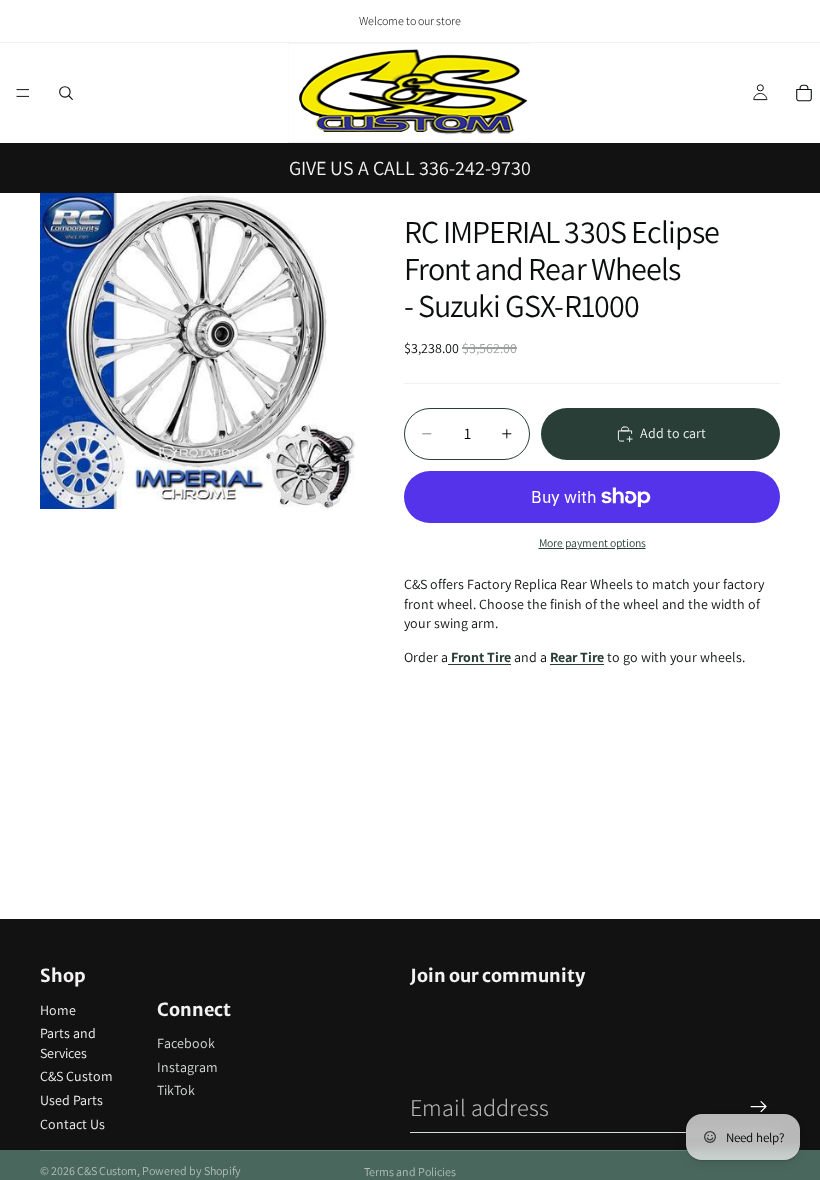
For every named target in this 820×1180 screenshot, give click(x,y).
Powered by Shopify (191, 1170)
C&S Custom (76, 1076)
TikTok (176, 1090)
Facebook (186, 1043)
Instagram (187, 1067)
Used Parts (71, 1100)
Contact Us (72, 1124)
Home (58, 1010)
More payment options (592, 542)
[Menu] (23, 93)
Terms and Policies (410, 1171)
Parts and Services (68, 1043)
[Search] (66, 93)
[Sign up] (759, 1107)
